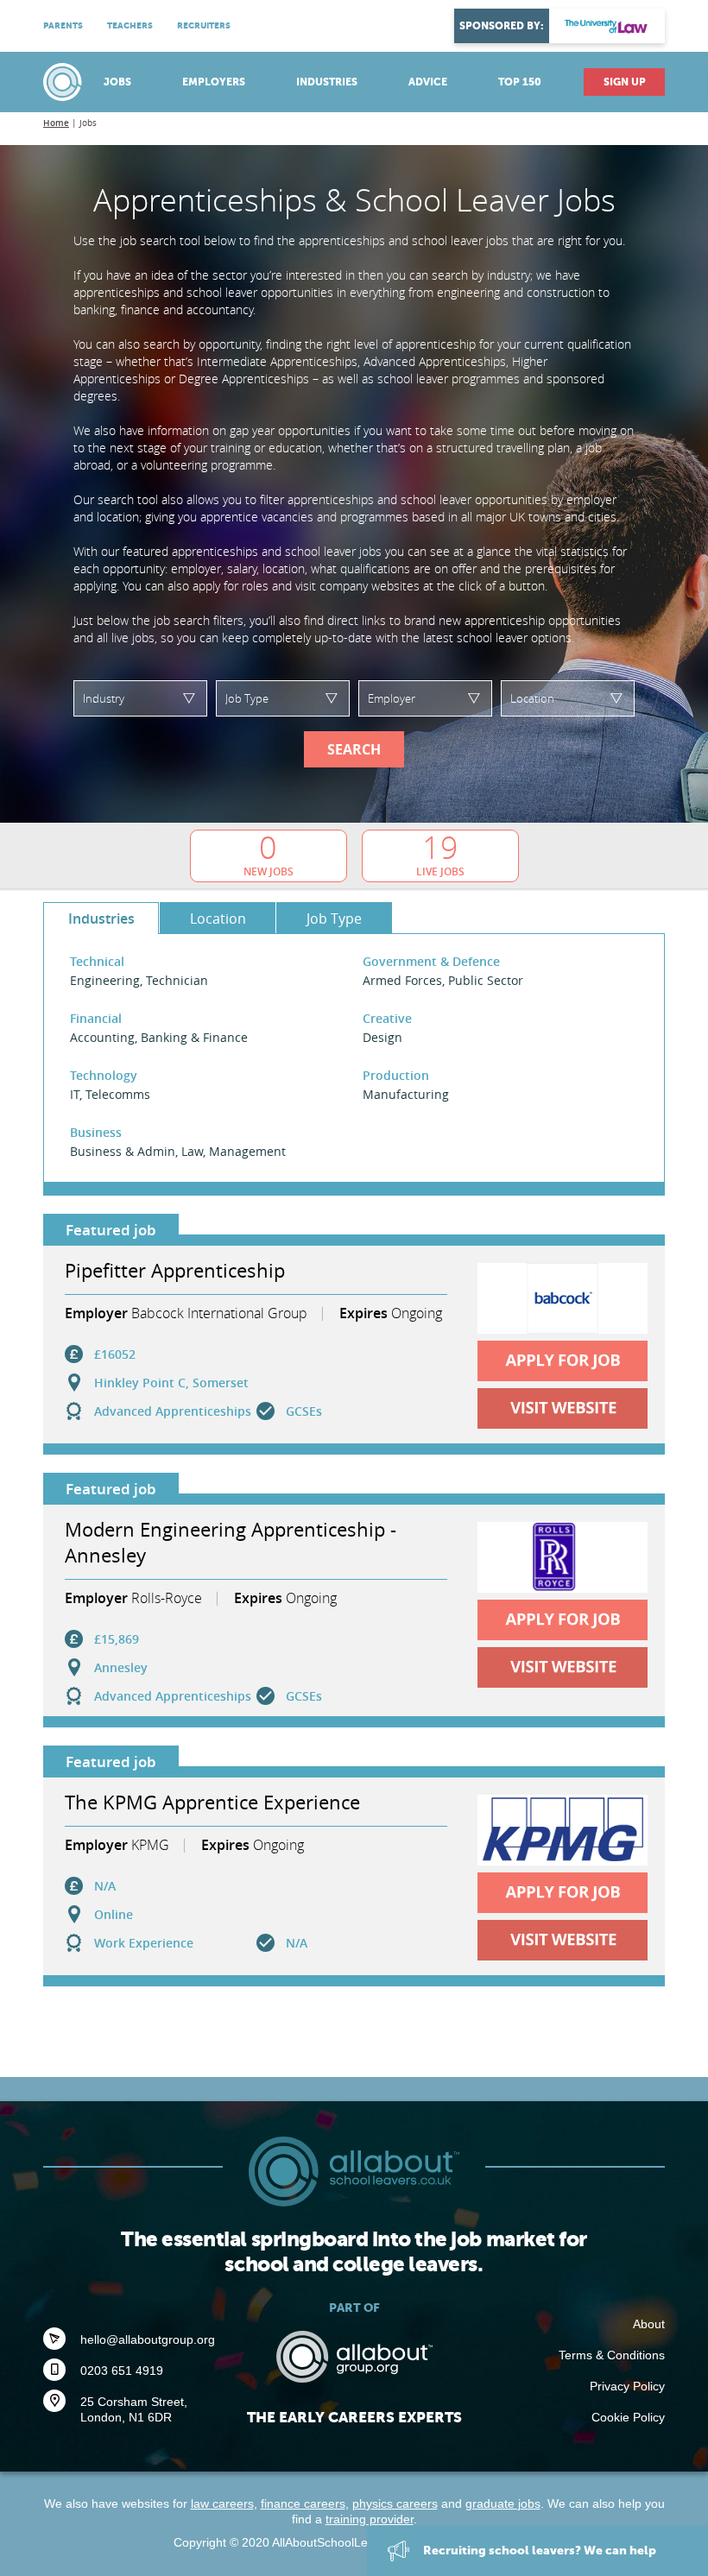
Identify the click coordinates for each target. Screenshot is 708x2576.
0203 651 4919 (122, 2371)
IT (75, 1094)
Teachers (130, 25)
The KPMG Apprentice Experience (212, 1802)
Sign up (625, 82)
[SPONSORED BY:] (607, 26)
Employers (214, 82)
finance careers (303, 2503)
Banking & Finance (194, 1037)
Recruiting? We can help (538, 2550)
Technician (177, 980)
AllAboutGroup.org (354, 2357)
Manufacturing (406, 1094)
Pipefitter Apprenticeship (175, 1270)
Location (218, 919)
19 (440, 854)
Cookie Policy (628, 2417)
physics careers (395, 2503)
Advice (428, 82)
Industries (327, 82)
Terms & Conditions (612, 2355)
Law (192, 1151)
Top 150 (520, 82)
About (649, 2324)
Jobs (117, 82)
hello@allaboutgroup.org (148, 2339)
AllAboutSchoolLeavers (65, 82)
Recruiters (204, 25)
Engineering (105, 980)
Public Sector (486, 980)
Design (382, 1037)
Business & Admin (123, 1151)
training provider (370, 2519)
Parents (63, 25)
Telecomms (118, 1094)
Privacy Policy (627, 2386)
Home (56, 123)
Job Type (334, 919)
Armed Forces (402, 980)
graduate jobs (503, 2503)
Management (247, 1151)
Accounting (102, 1037)
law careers (222, 2503)
